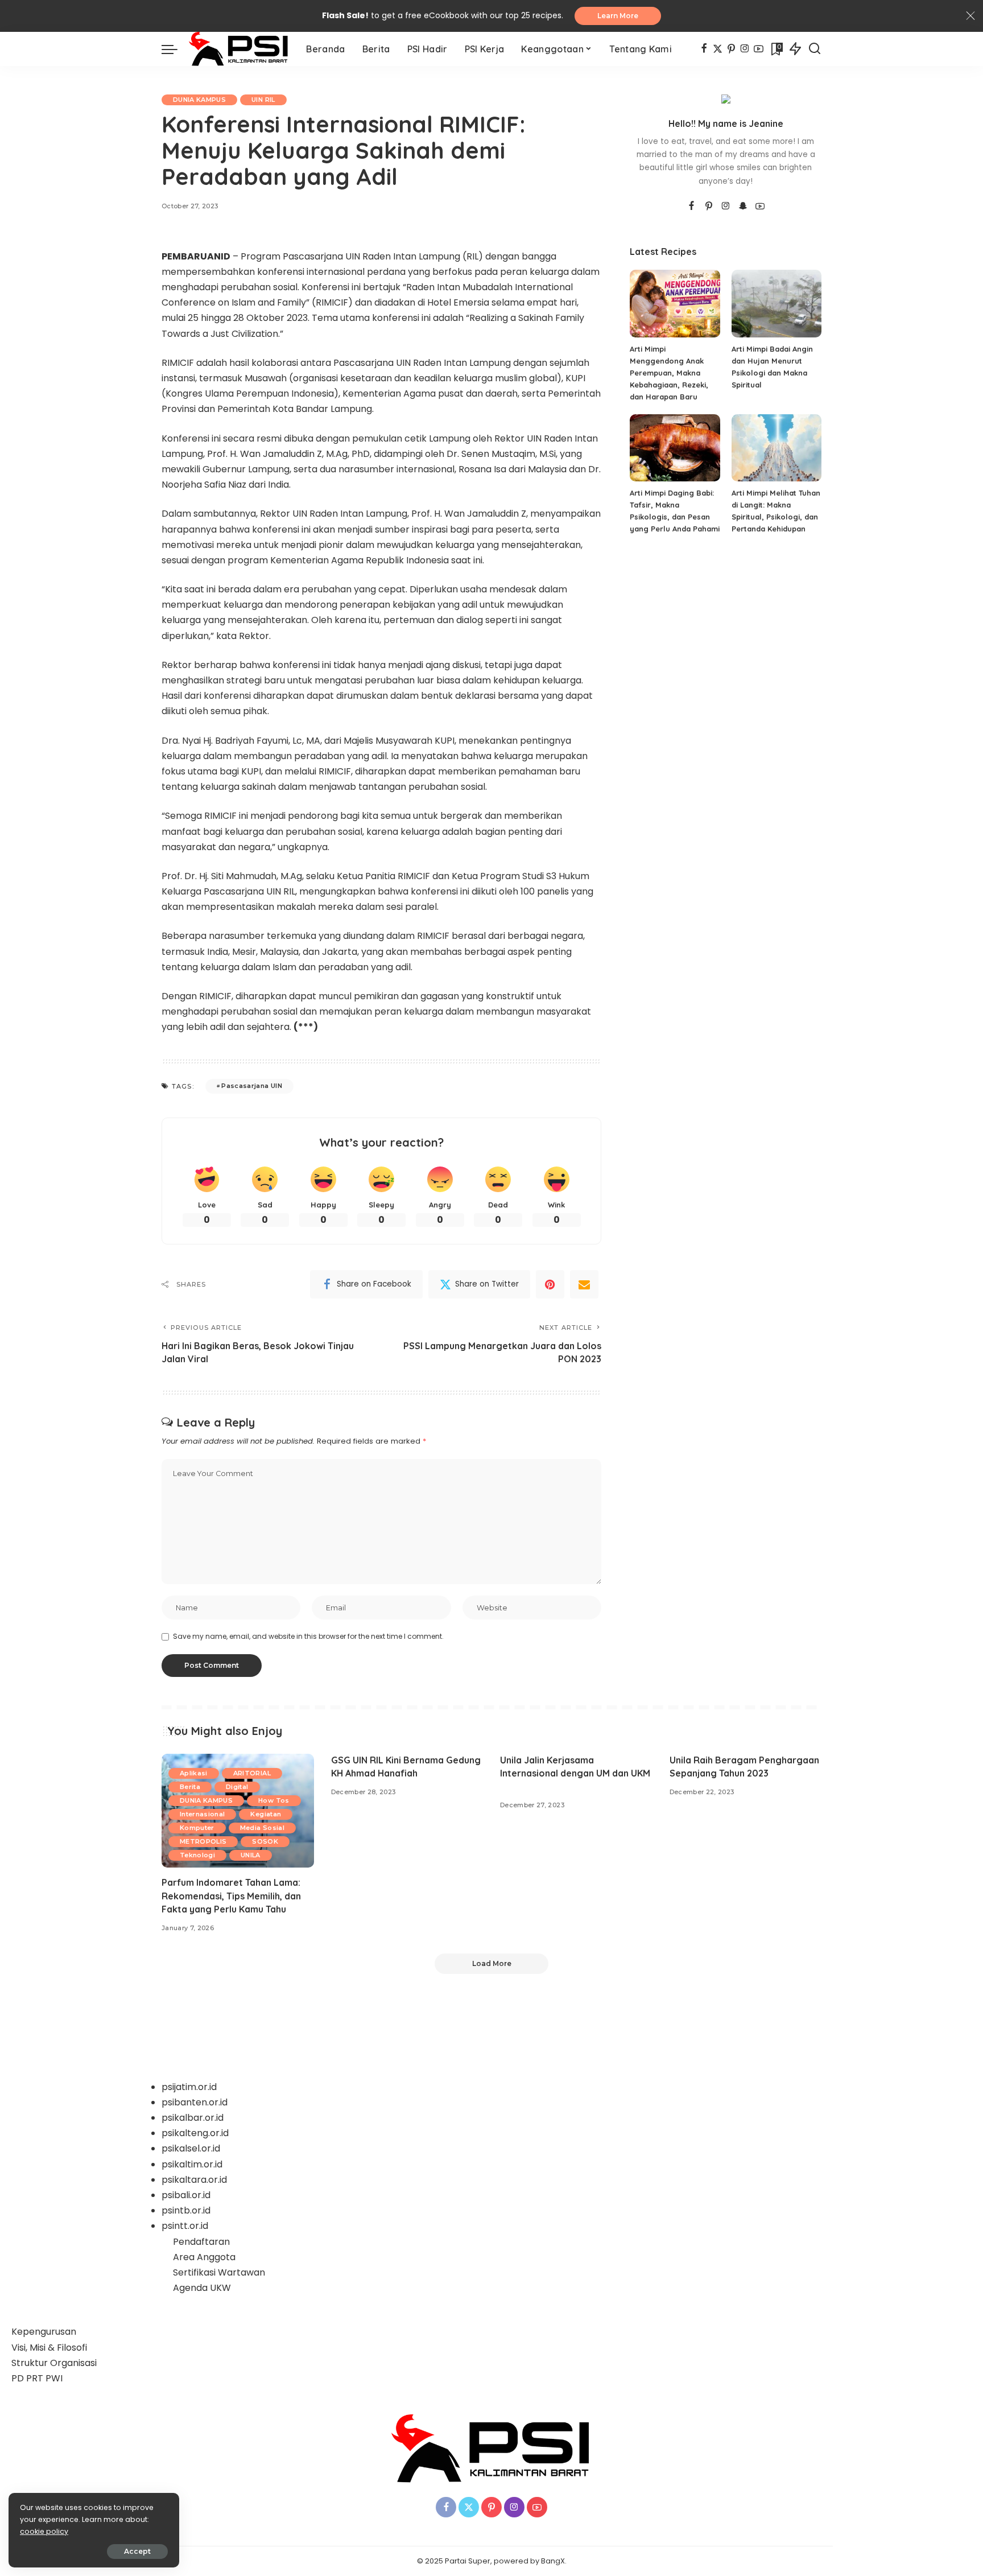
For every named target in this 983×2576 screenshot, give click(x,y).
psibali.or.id (186, 2195)
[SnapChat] (743, 207)
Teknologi (197, 1855)
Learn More (618, 16)
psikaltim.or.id (192, 2164)
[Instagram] (745, 49)
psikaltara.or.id (194, 2180)
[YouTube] (759, 49)
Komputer (197, 1828)
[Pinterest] (731, 49)
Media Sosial (262, 1828)
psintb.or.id (186, 2210)
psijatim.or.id (189, 2087)
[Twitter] (718, 49)
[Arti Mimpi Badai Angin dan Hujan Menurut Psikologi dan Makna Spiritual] (777, 304)
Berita (190, 1787)
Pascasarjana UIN (252, 1086)
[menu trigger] (175, 49)
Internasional (202, 1814)
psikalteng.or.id (195, 2133)
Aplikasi (194, 1773)
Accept (137, 2551)
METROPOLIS (203, 1841)
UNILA (251, 1855)
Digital (237, 1787)
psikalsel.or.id (191, 2148)
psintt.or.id (185, 2226)
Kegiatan (266, 1814)
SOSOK (265, 1841)
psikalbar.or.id (193, 2118)
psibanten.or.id (195, 2102)
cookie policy (44, 2531)
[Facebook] (704, 49)
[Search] (815, 49)
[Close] (970, 16)
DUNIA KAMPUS (199, 100)
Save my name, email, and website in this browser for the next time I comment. (308, 1636)
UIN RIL (263, 100)
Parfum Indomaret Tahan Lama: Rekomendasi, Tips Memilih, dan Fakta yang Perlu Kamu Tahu (231, 1895)
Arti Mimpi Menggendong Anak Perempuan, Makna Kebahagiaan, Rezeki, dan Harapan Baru (669, 373)
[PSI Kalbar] (239, 49)
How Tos (274, 1800)
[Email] (584, 1284)
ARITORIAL (252, 1773)
